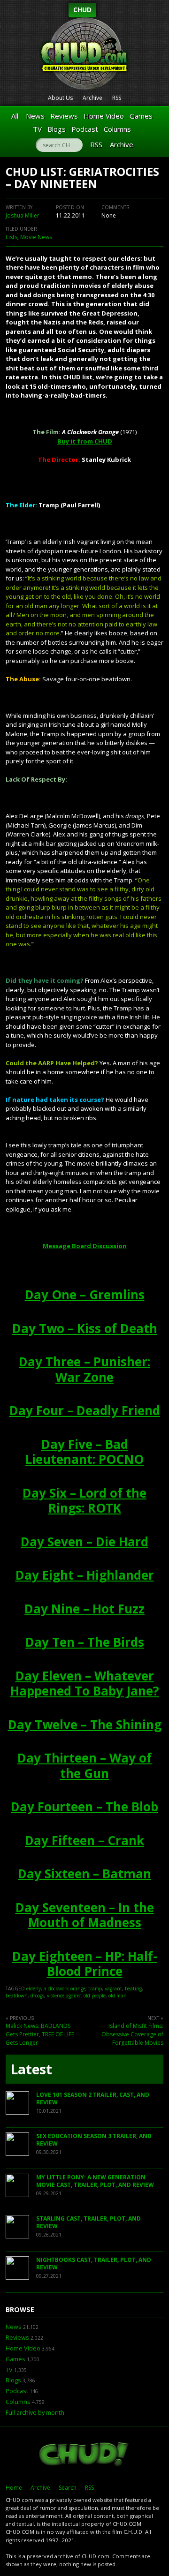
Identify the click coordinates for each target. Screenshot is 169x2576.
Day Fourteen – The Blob (84, 1807)
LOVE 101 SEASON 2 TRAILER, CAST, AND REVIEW (93, 2098)
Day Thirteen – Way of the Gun (84, 1766)
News (35, 116)
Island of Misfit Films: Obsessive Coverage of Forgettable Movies (132, 2034)
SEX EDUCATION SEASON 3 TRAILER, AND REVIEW (94, 2140)
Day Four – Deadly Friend (85, 1410)
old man (118, 1996)
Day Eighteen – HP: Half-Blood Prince (85, 1964)
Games (141, 116)
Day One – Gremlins (85, 1295)
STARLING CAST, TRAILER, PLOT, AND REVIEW (88, 2222)
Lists (12, 237)
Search (68, 2488)
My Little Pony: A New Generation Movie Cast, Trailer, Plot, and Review (95, 2181)
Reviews (64, 116)
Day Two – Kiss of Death (85, 1328)
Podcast (85, 129)
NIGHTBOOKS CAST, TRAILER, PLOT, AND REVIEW (94, 2263)
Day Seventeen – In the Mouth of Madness (85, 1915)
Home (14, 2488)
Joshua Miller (23, 215)
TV (37, 129)
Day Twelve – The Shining (85, 1725)
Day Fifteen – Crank (84, 1840)
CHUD (82, 10)
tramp (95, 1988)
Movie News (36, 237)
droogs (37, 1996)
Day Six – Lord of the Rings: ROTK (84, 1501)
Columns (117, 129)
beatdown (17, 1996)
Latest (31, 2069)
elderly (34, 1988)
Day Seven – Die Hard (84, 1542)
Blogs (57, 129)
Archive (92, 98)
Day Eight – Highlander (85, 1575)
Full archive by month (35, 2413)
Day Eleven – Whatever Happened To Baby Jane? (85, 1683)
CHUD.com (84, 2455)
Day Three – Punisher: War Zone (84, 1369)
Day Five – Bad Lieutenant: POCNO (84, 1452)
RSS (117, 98)
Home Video (104, 116)
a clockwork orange (65, 1988)
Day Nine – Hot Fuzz (84, 1609)
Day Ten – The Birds (85, 1642)
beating (133, 1988)
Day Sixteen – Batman (84, 1874)
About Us (60, 98)
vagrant (113, 1988)
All (15, 116)
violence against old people (76, 1996)
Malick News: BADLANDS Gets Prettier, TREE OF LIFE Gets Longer (40, 2034)
